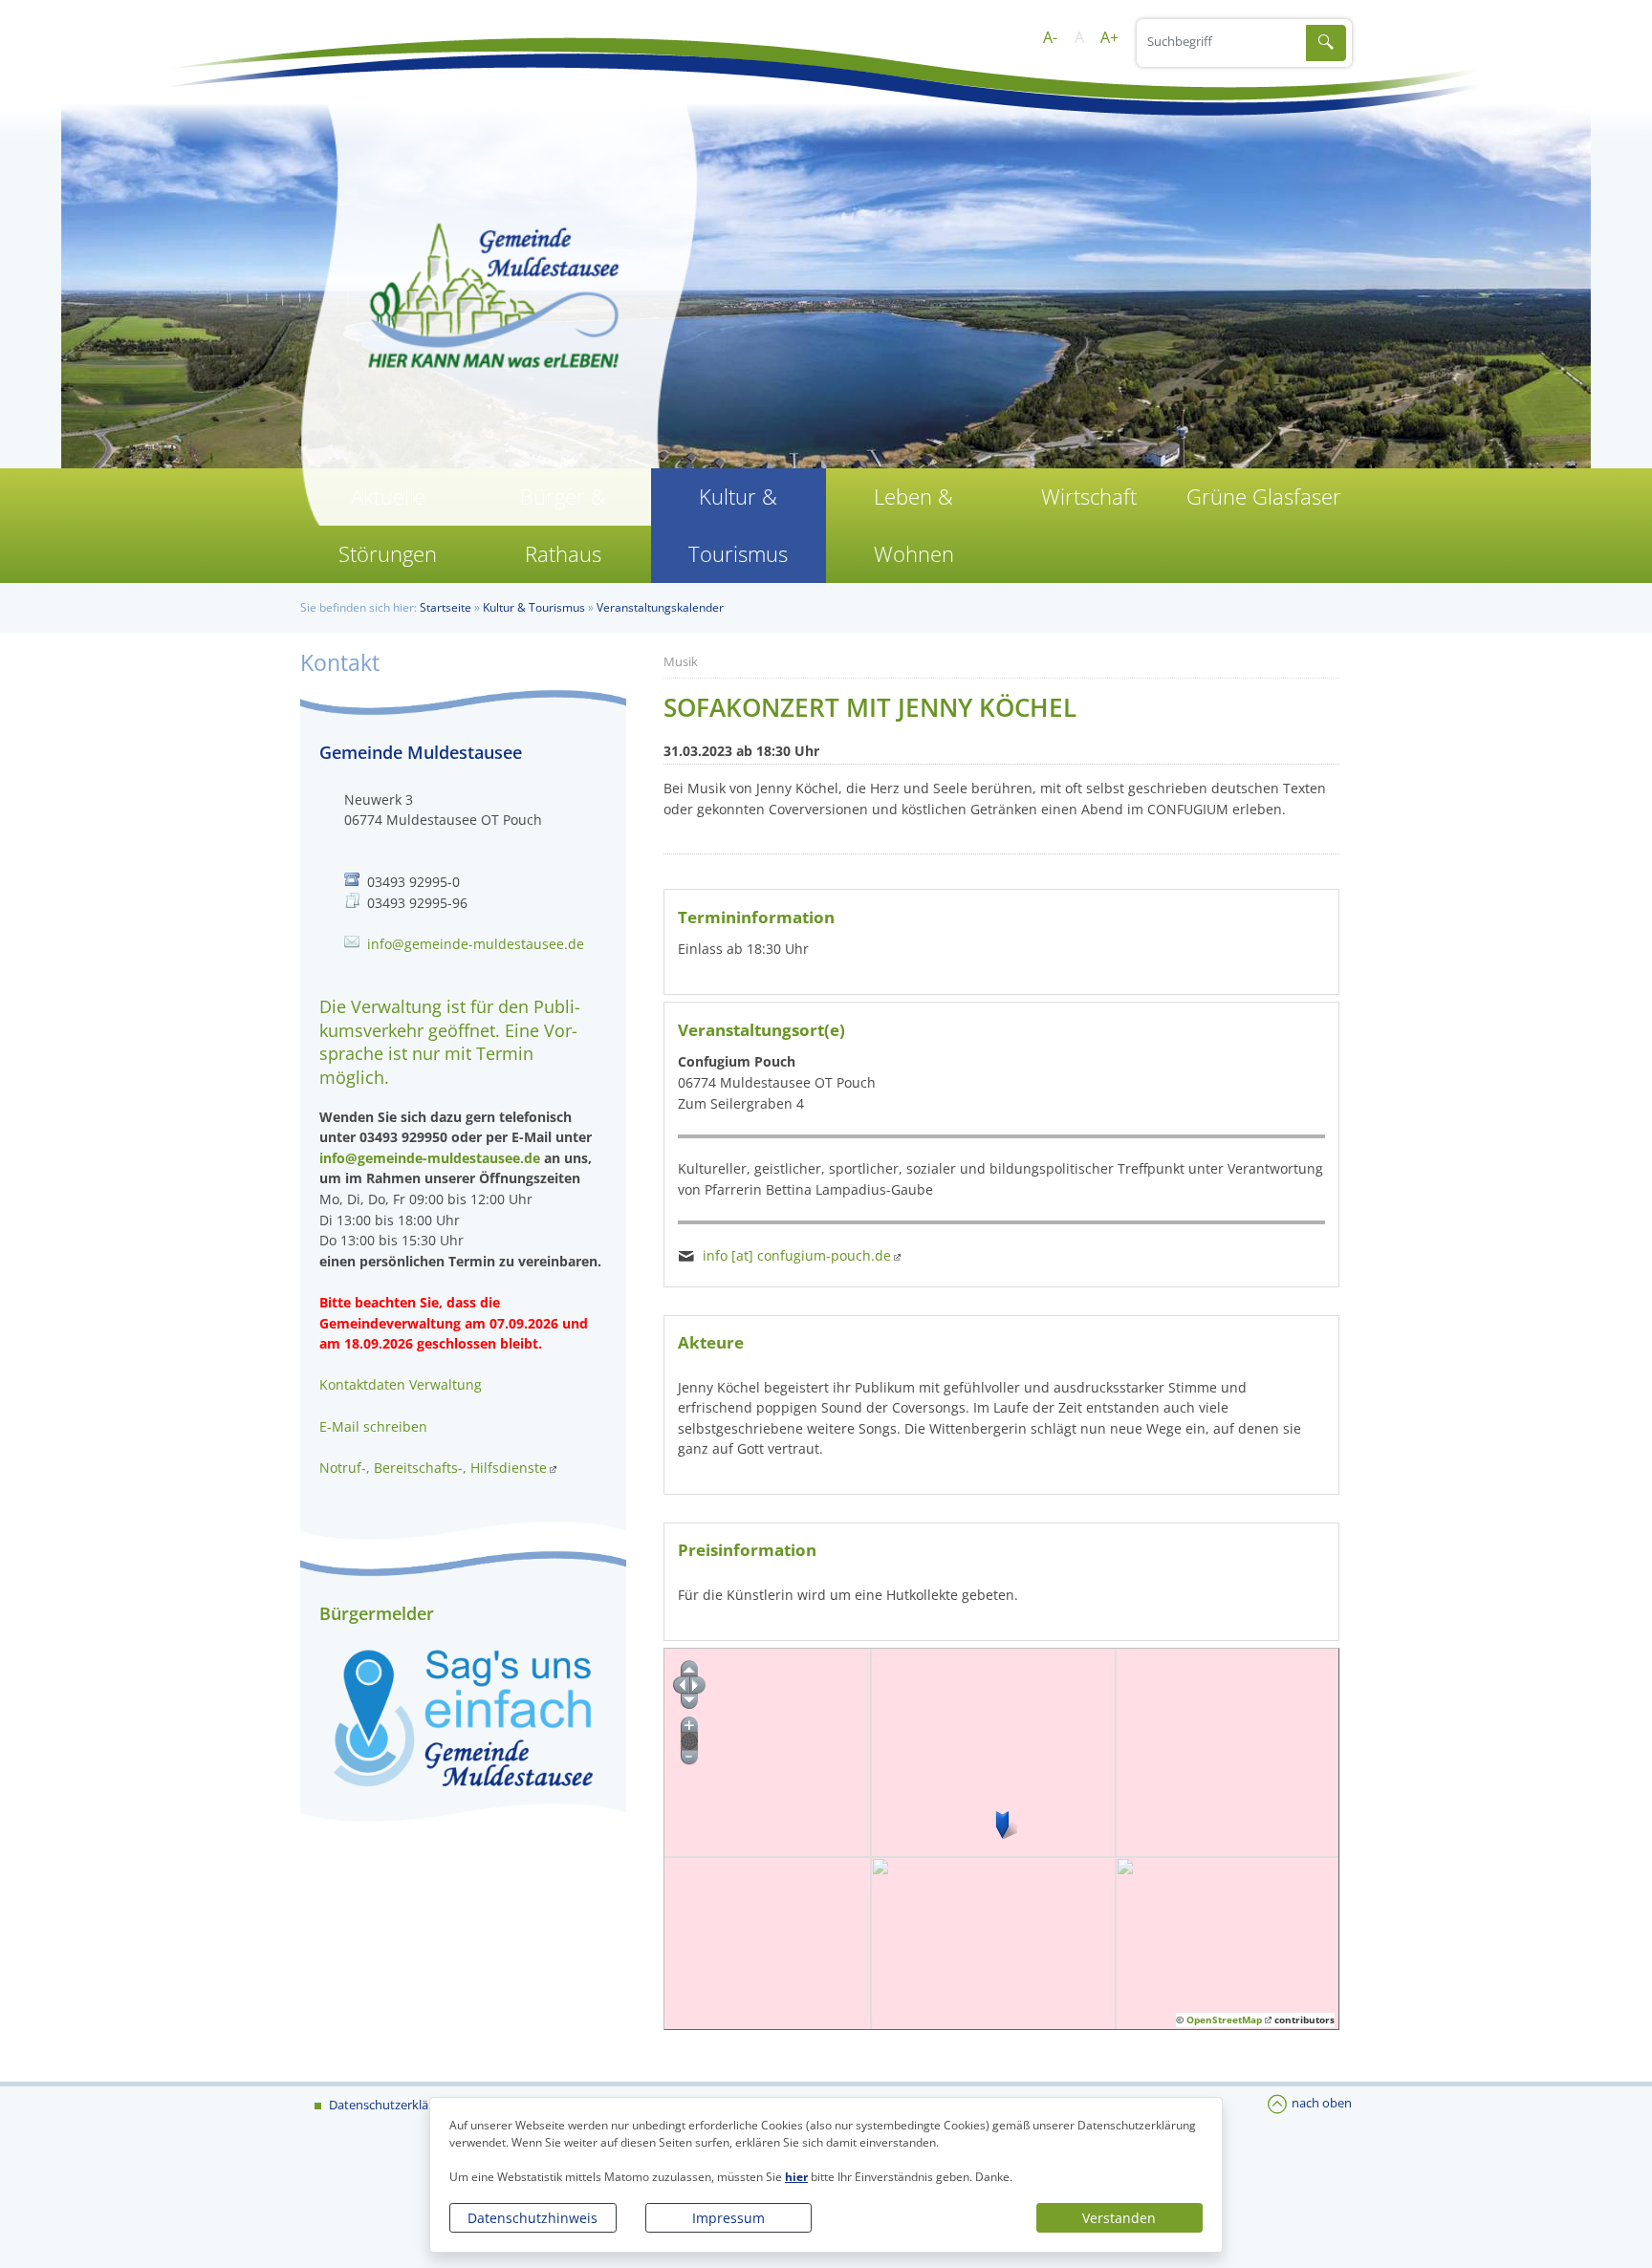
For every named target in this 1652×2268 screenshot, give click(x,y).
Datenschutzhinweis (533, 2218)
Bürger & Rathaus (563, 525)
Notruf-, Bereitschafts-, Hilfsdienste (433, 1468)
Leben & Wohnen (914, 525)
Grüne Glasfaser (1264, 497)
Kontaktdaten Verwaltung (401, 1384)
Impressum (728, 2218)
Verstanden (1119, 2218)
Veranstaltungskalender (660, 607)
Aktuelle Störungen (388, 525)
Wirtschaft (1089, 497)
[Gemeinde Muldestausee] (826, 306)
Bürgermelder (377, 1613)
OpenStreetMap (1224, 2020)
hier (796, 2177)
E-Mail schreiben (373, 1426)
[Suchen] (1326, 43)
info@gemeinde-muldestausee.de (476, 944)
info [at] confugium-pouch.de (797, 1255)
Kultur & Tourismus (738, 525)
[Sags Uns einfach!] (463, 1717)
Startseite (446, 607)
